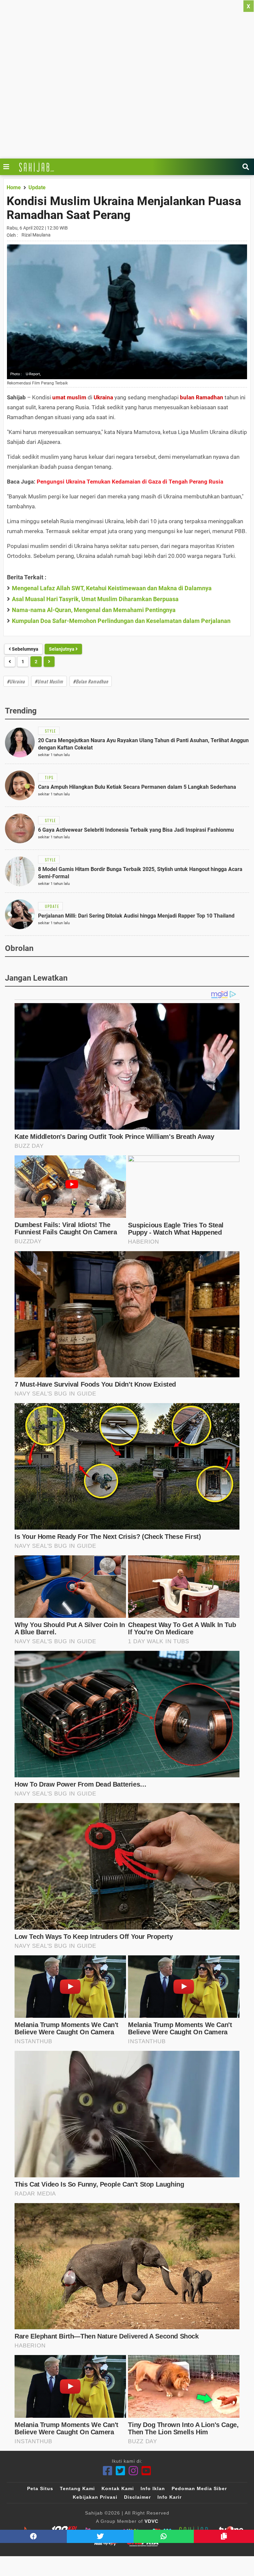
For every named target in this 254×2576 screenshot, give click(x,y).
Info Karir (169, 2497)
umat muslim (69, 397)
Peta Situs (40, 2488)
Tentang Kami (77, 2488)
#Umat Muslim (49, 681)
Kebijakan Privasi (95, 2497)
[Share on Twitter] (100, 2536)
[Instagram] (133, 2471)
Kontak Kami (118, 2488)
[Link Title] (8, 167)
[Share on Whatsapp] (164, 2536)
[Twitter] (121, 2471)
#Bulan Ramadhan (91, 681)
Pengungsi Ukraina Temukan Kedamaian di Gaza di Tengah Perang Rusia (130, 482)
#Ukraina (16, 681)
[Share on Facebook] (33, 2536)
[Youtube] (146, 2471)
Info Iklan (153, 2488)
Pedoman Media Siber (199, 2488)
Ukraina (103, 397)
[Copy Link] (224, 2536)
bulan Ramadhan (202, 397)
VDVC (151, 2521)
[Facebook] (108, 2471)
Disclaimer (137, 2497)
